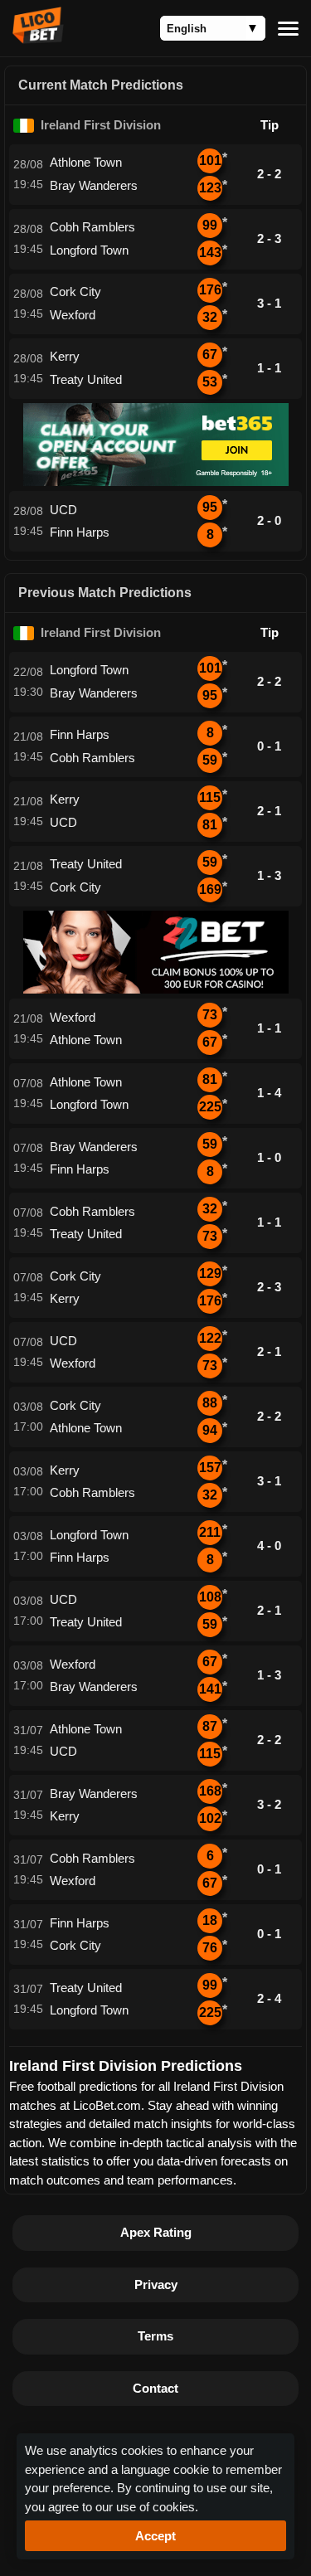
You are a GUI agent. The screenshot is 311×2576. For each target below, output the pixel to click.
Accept (155, 2536)
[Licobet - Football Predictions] (38, 39)
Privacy (156, 2284)
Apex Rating (156, 2232)
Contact (155, 2388)
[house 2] (156, 989)
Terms (155, 2336)
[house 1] (156, 481)
